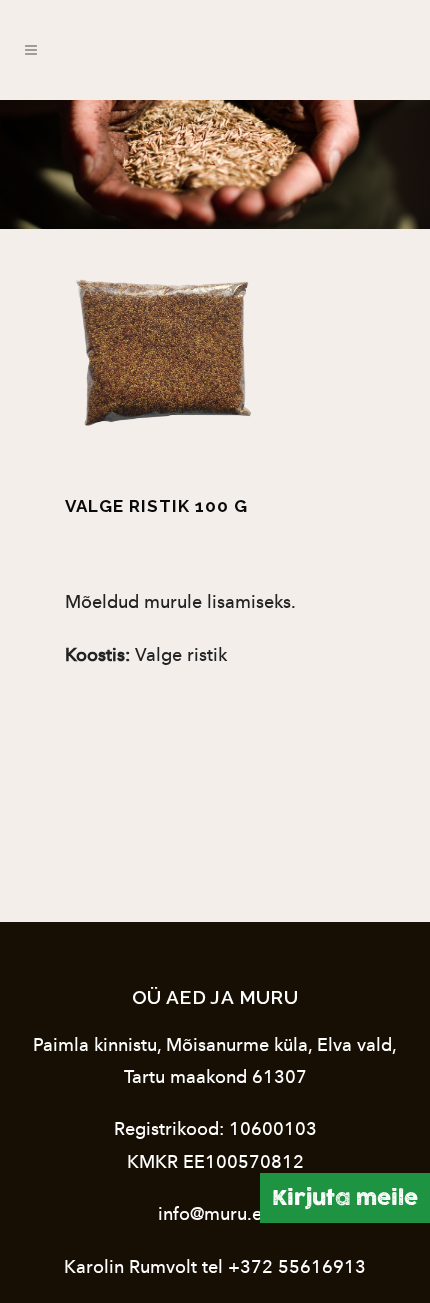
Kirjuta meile (345, 1197)
